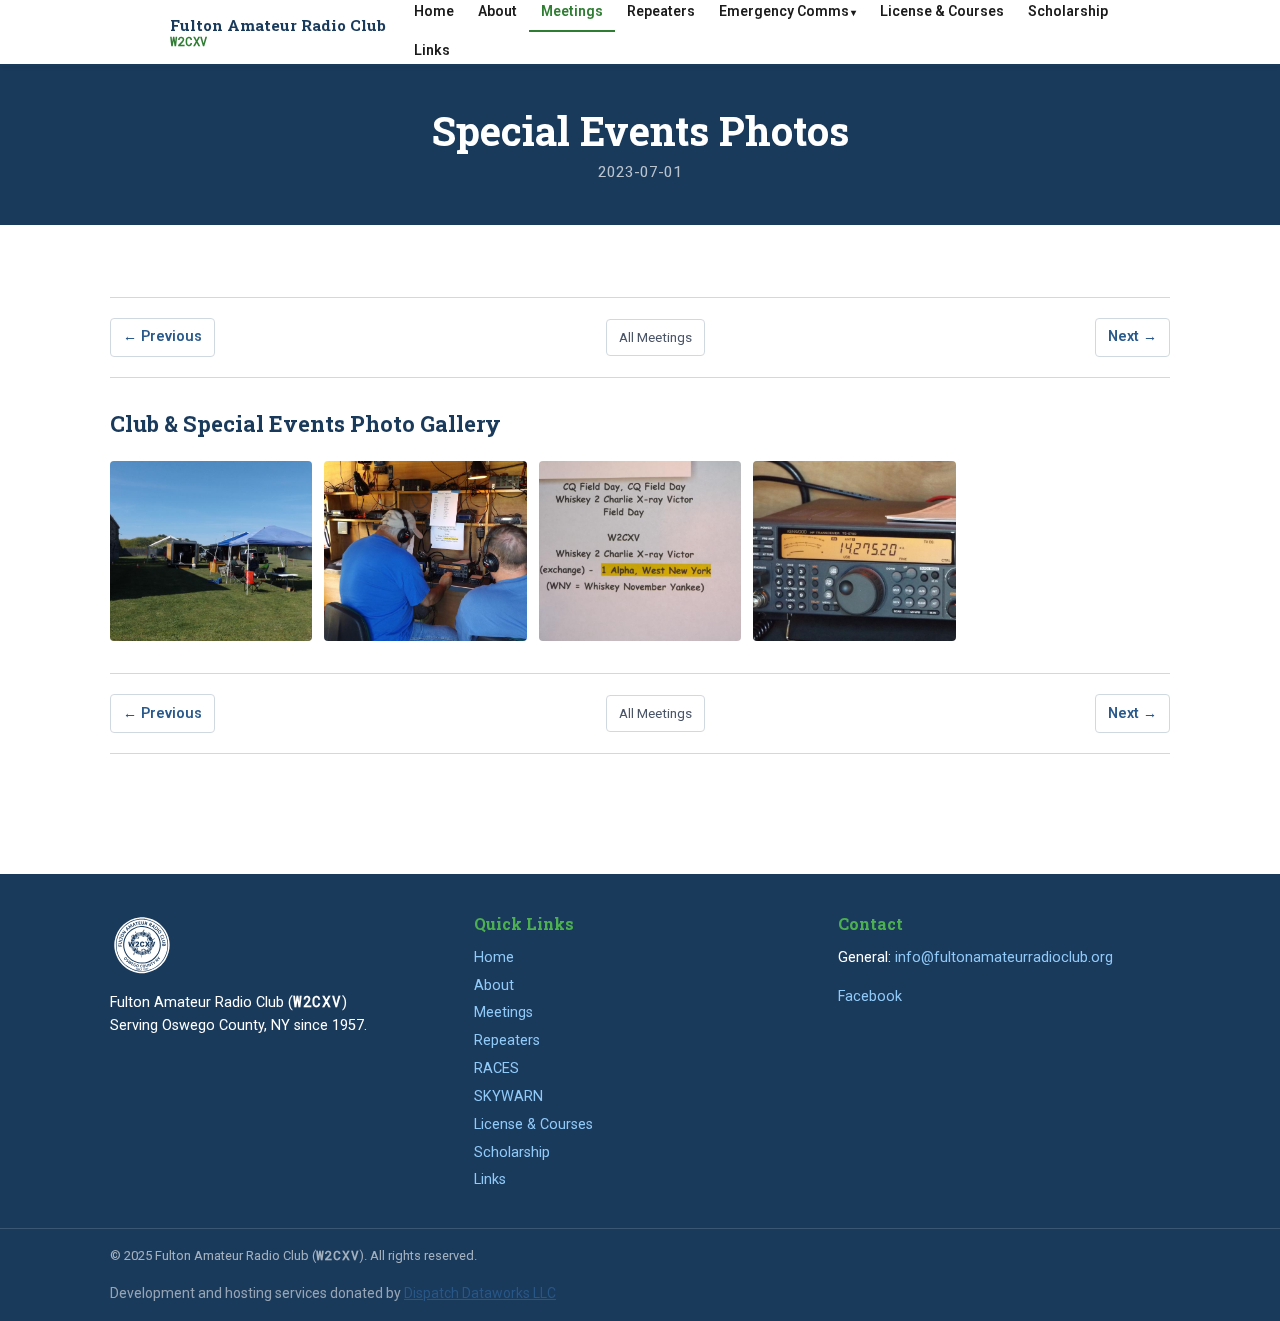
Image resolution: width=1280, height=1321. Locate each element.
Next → (1132, 336)
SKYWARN (508, 1096)
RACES (496, 1068)
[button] (211, 551)
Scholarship (512, 1152)
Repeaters (507, 1040)
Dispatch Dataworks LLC (480, 1293)
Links (432, 50)
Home (494, 957)
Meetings (503, 1012)
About (494, 985)
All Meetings (655, 337)
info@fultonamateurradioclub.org (1004, 957)
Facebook (870, 996)
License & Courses (533, 1124)
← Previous (162, 336)
